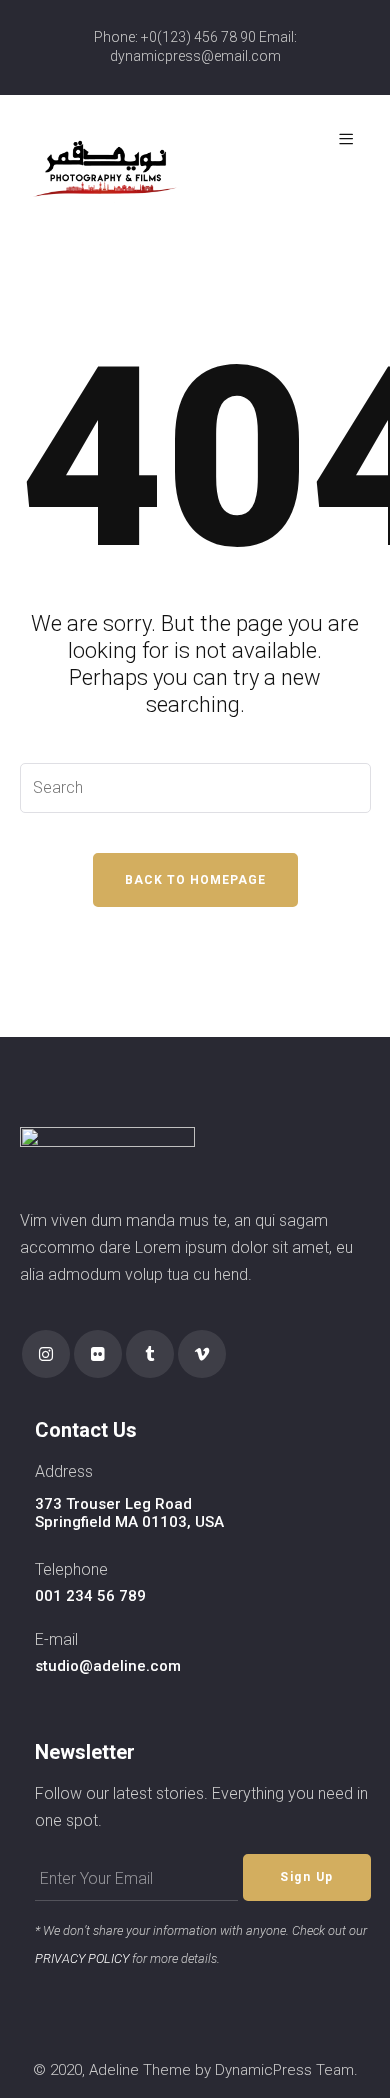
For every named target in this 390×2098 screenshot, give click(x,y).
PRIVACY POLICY (82, 1958)
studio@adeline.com (108, 1666)
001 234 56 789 (90, 1596)
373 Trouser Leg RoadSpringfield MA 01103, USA (129, 1513)
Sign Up (307, 1877)
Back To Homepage (195, 880)
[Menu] (349, 140)
